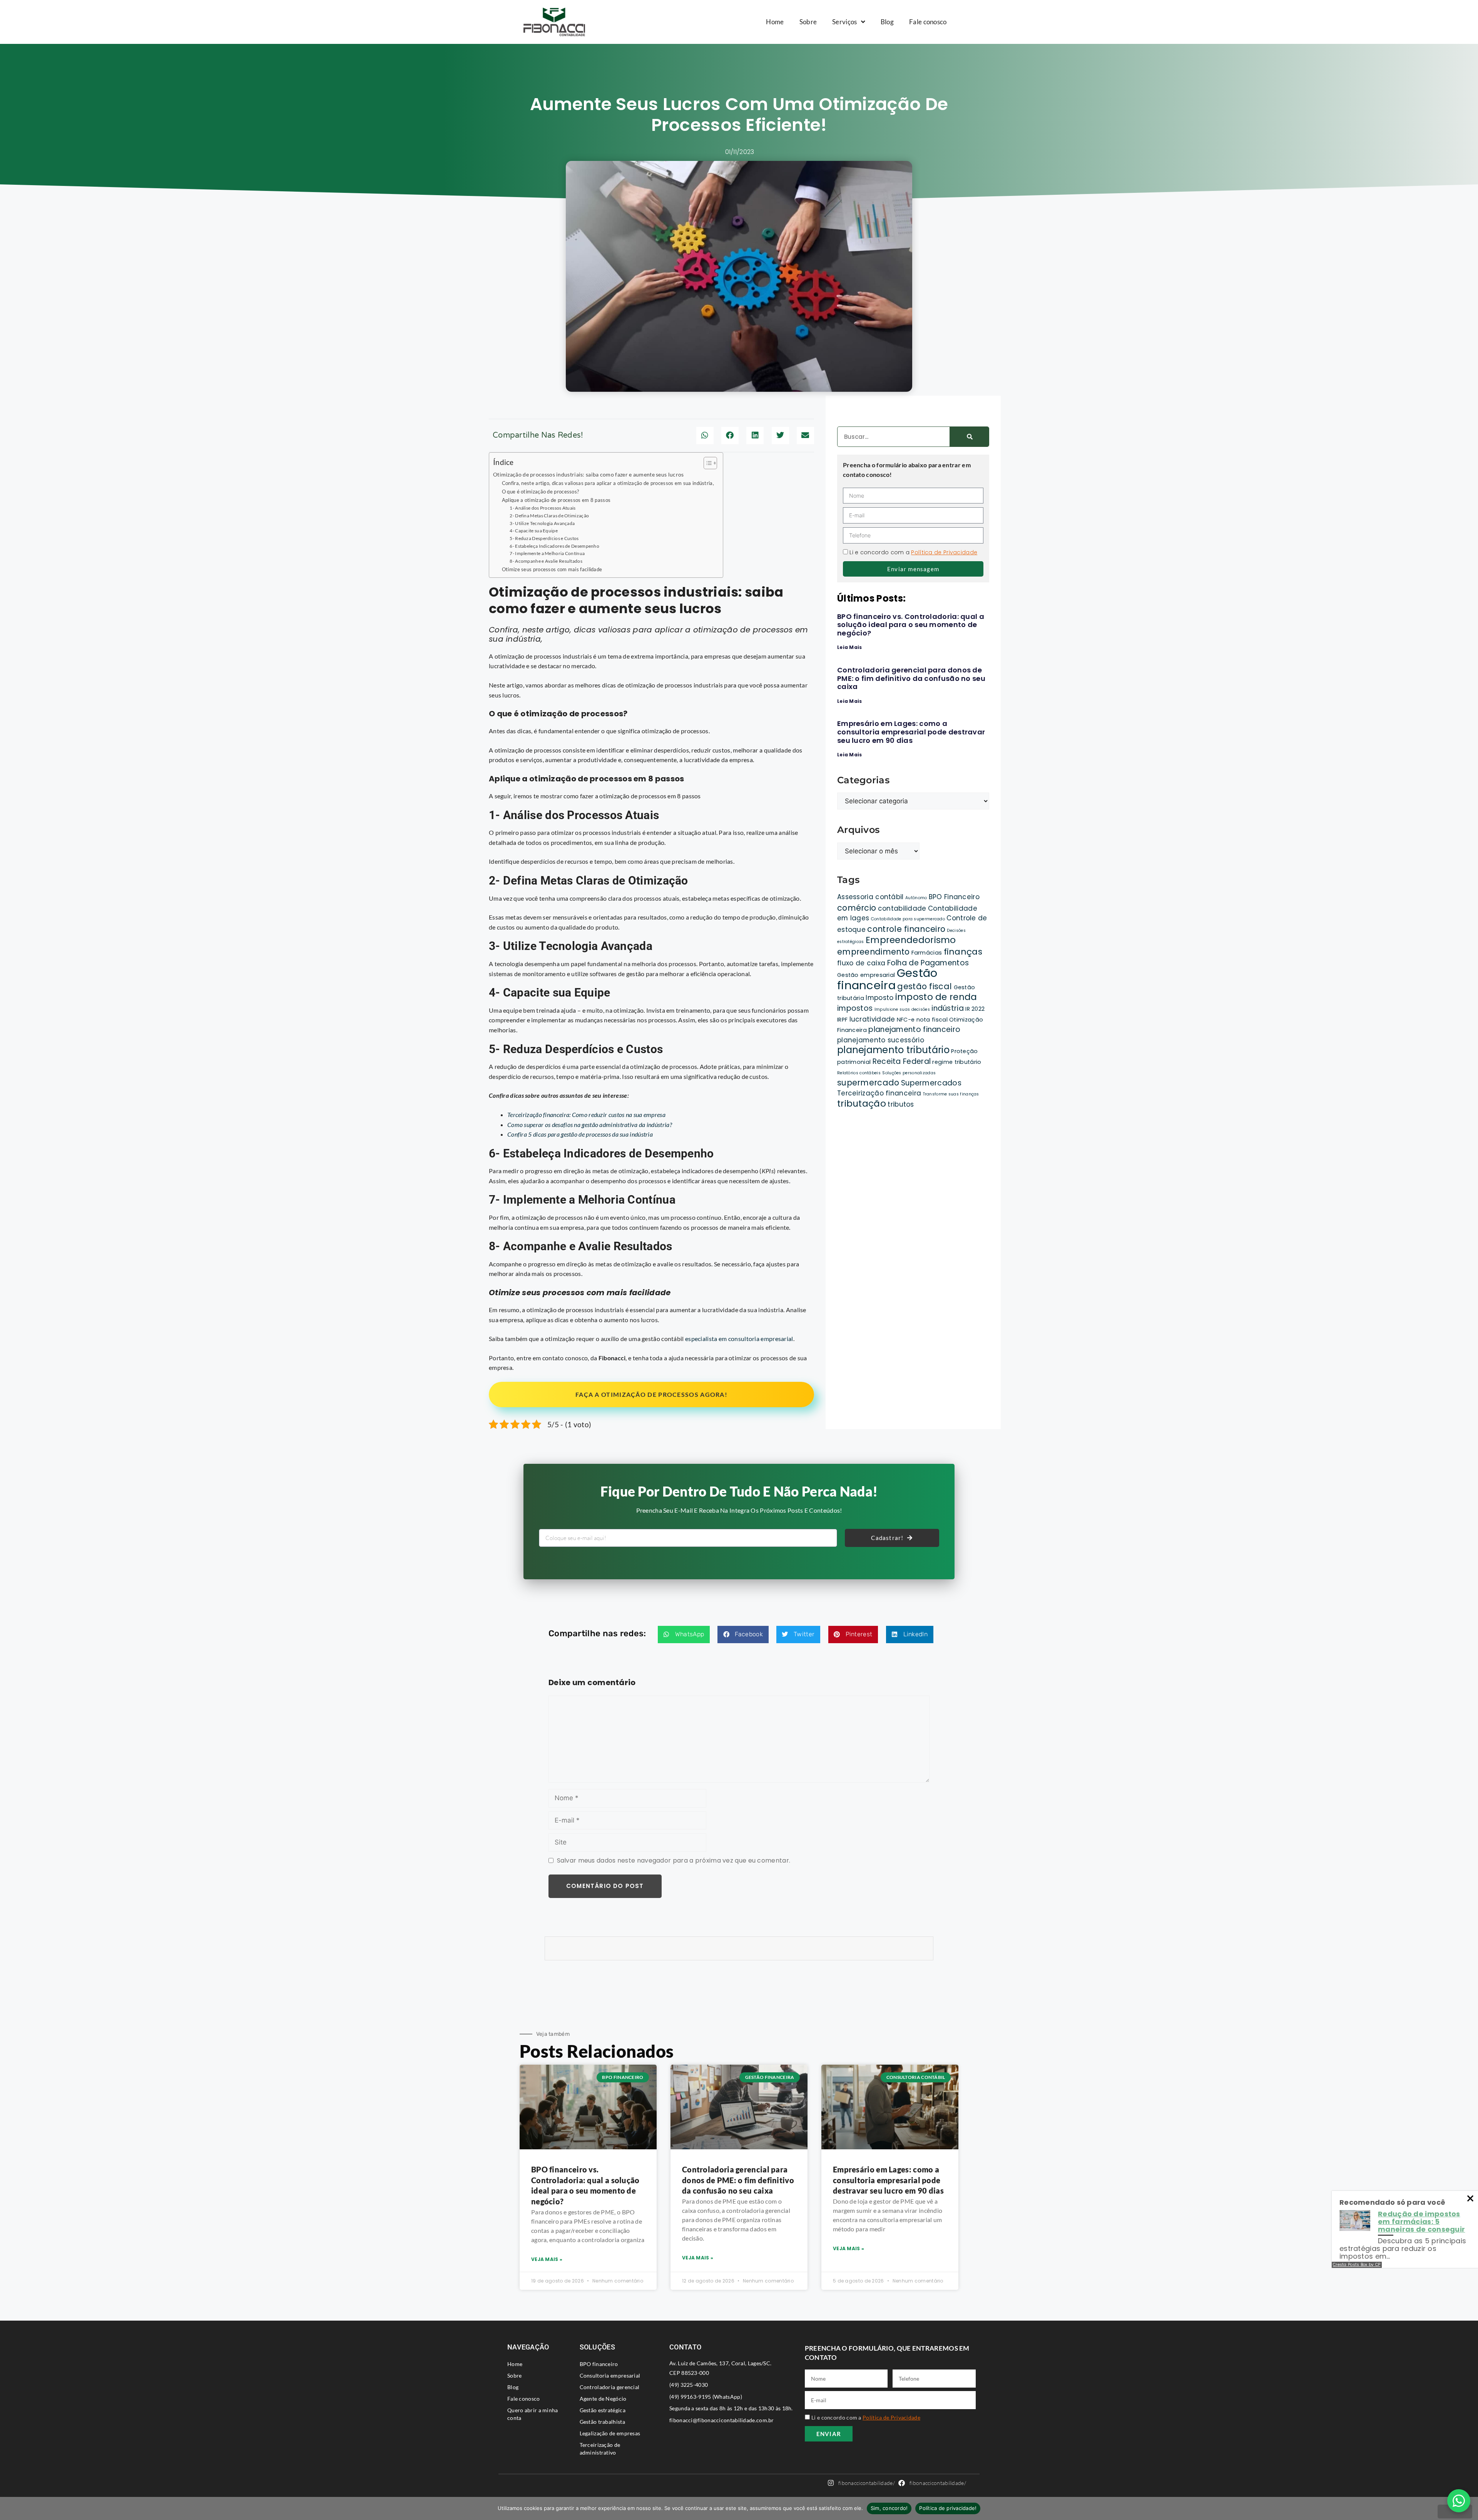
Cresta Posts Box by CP (1357, 2265)
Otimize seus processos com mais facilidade (552, 569)
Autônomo (916, 898)
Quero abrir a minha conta (533, 2414)
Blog (887, 22)
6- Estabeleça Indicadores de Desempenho (554, 546)
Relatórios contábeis (859, 1073)
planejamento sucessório (881, 1040)
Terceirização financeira (879, 1093)
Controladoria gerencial (610, 2387)
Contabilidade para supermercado (908, 919)
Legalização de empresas (610, 2433)
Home (775, 22)
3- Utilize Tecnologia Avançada (542, 523)
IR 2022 (975, 1009)
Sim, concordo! (889, 2508)
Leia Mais (850, 647)
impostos (855, 1008)
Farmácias (927, 953)
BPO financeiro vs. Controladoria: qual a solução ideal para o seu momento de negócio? (911, 625)
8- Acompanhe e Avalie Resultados (546, 561)
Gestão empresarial (866, 975)
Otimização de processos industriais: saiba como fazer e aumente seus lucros (589, 474)
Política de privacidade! (948, 2508)
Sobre (808, 22)
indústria (948, 1008)
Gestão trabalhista (602, 2422)
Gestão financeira (887, 979)
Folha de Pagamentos (928, 963)
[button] (705, 436)
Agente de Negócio (603, 2399)
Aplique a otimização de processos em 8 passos (556, 500)
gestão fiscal (925, 986)
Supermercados (931, 1083)
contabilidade (902, 908)
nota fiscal (932, 1020)
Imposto (879, 998)
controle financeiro (906, 929)
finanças (963, 952)
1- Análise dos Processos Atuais (543, 508)
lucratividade (872, 1019)
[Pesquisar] (969, 437)
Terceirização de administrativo (600, 2449)
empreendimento (873, 952)
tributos (901, 1104)
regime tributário (957, 1062)
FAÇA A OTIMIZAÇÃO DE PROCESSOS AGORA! (651, 1394)
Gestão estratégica (603, 2410)
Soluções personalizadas (909, 1073)
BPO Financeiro (954, 897)
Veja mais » (547, 2259)
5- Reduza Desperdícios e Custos (544, 538)
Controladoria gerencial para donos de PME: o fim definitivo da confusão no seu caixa (911, 678)
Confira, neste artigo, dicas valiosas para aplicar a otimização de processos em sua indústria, (609, 483)
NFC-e (906, 1020)
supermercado (868, 1083)
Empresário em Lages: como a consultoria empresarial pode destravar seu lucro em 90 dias (911, 732)
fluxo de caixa (861, 963)
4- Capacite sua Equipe (534, 530)
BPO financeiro (599, 2364)
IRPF (842, 1020)
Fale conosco (928, 22)
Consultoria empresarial (610, 2375)
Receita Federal (902, 1061)
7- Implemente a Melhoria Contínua (547, 553)
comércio (857, 908)
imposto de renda (936, 997)
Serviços (844, 22)
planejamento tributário (893, 1050)
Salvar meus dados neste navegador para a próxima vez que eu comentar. (674, 1860)
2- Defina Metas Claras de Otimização (549, 515)
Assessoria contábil (870, 897)
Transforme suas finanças (951, 1094)
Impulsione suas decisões (902, 1009)
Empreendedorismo (911, 940)
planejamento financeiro (914, 1029)
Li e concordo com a (913, 552)
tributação (862, 1104)
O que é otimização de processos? (541, 492)
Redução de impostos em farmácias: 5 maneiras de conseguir (1421, 2222)
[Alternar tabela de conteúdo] (706, 463)
